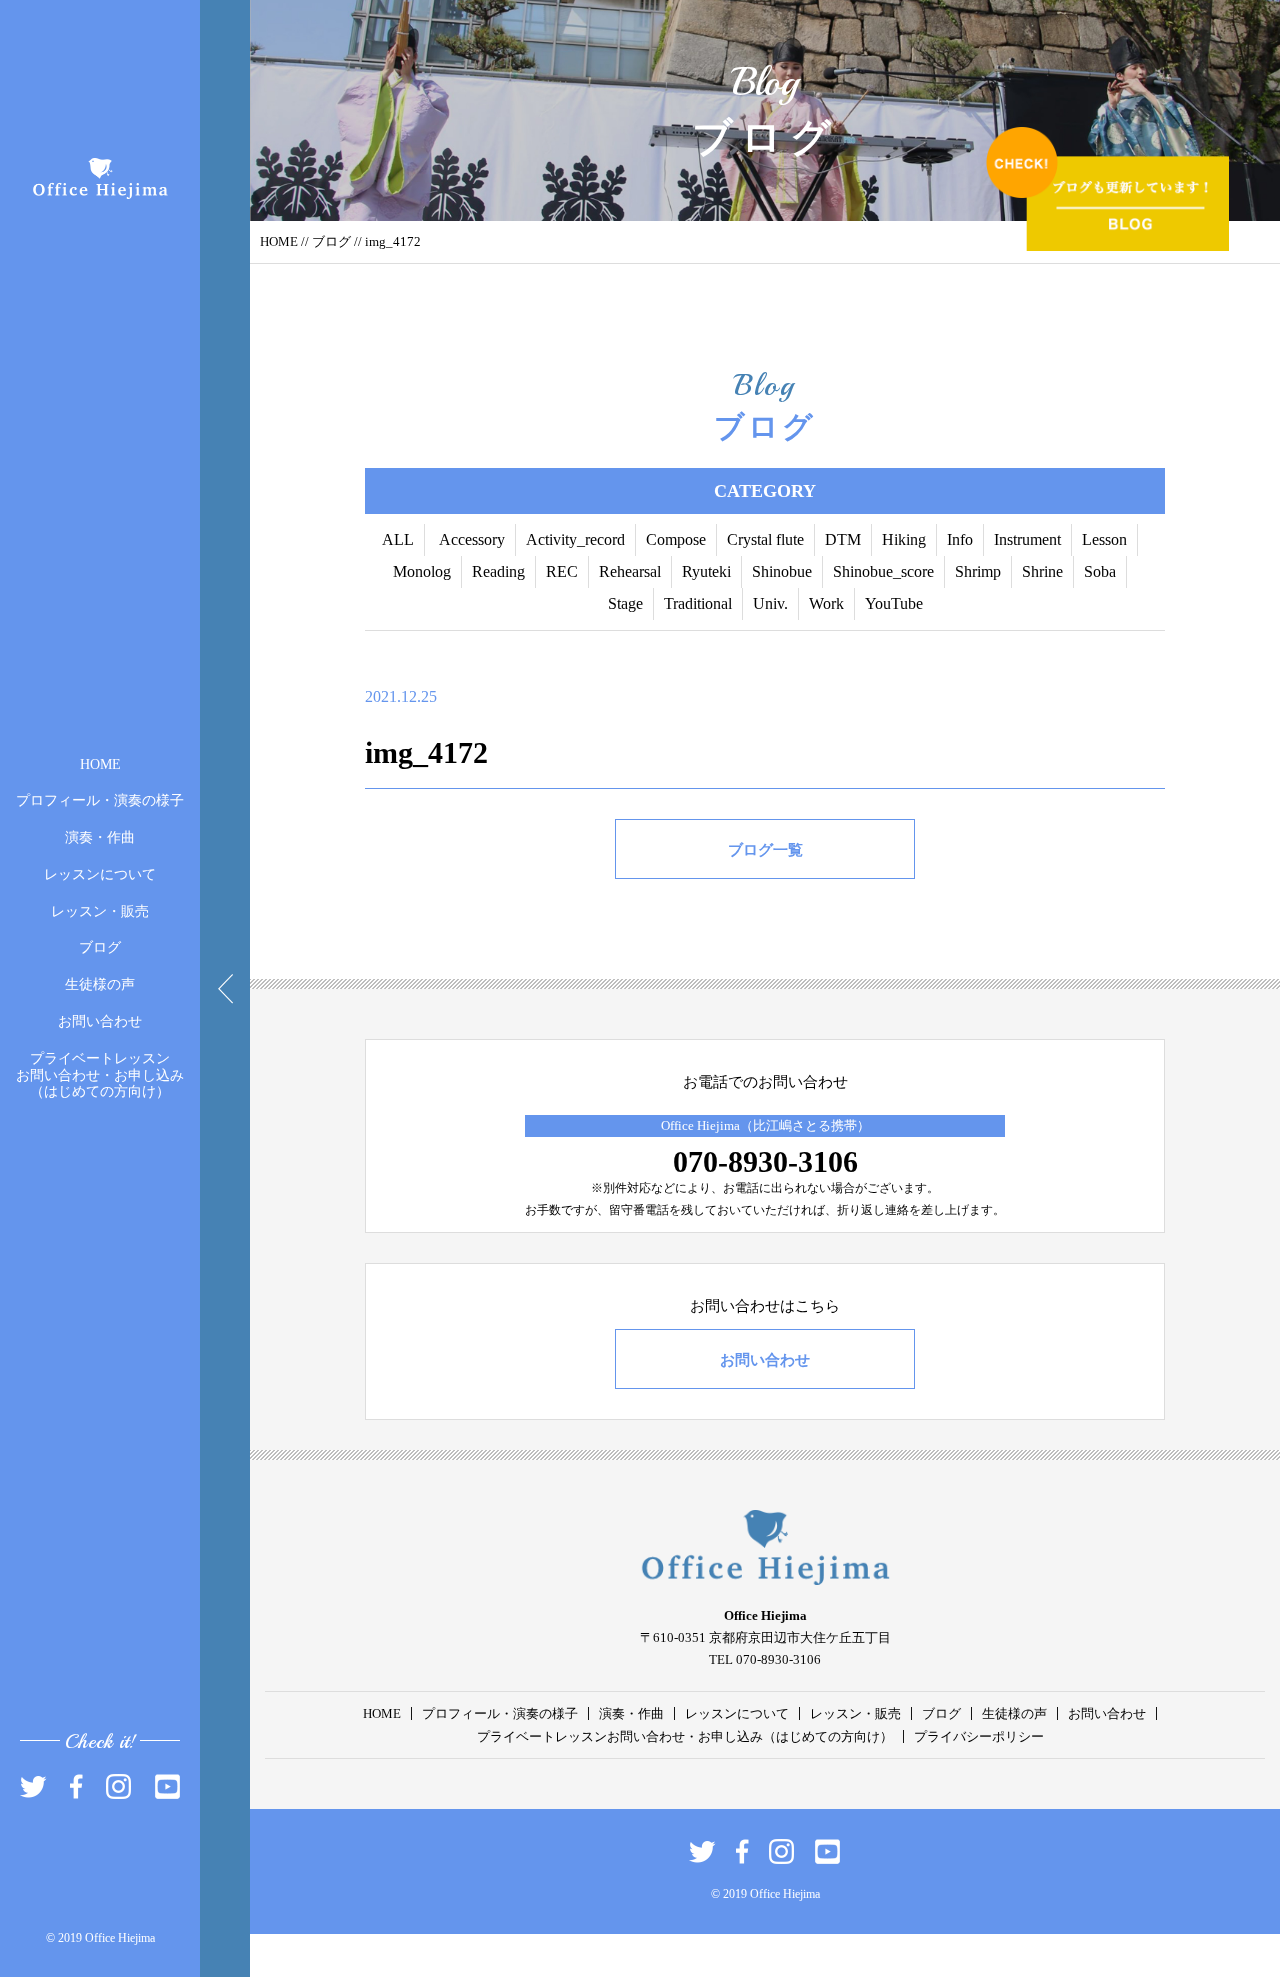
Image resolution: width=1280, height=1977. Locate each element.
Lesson (1104, 539)
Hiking (904, 539)
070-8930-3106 (765, 1161)
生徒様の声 (100, 984)
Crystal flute (765, 539)
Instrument (1027, 539)
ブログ (100, 947)
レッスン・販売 (100, 910)
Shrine (1042, 571)
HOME (100, 763)
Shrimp (978, 571)
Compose (676, 539)
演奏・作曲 (100, 837)
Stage (625, 603)
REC (562, 571)
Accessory (472, 539)
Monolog (422, 571)
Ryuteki (706, 571)
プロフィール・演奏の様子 (100, 800)
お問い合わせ (100, 1021)
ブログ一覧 (765, 850)
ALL (398, 539)
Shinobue (782, 571)
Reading (498, 571)
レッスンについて (100, 874)
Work (826, 603)
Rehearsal (630, 571)
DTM (843, 539)
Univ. (770, 603)
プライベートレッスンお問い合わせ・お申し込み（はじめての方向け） (100, 1074)
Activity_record (575, 539)
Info (960, 539)
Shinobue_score (883, 571)
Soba (1100, 571)
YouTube (894, 603)
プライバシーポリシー (979, 1736)
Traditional (698, 603)
